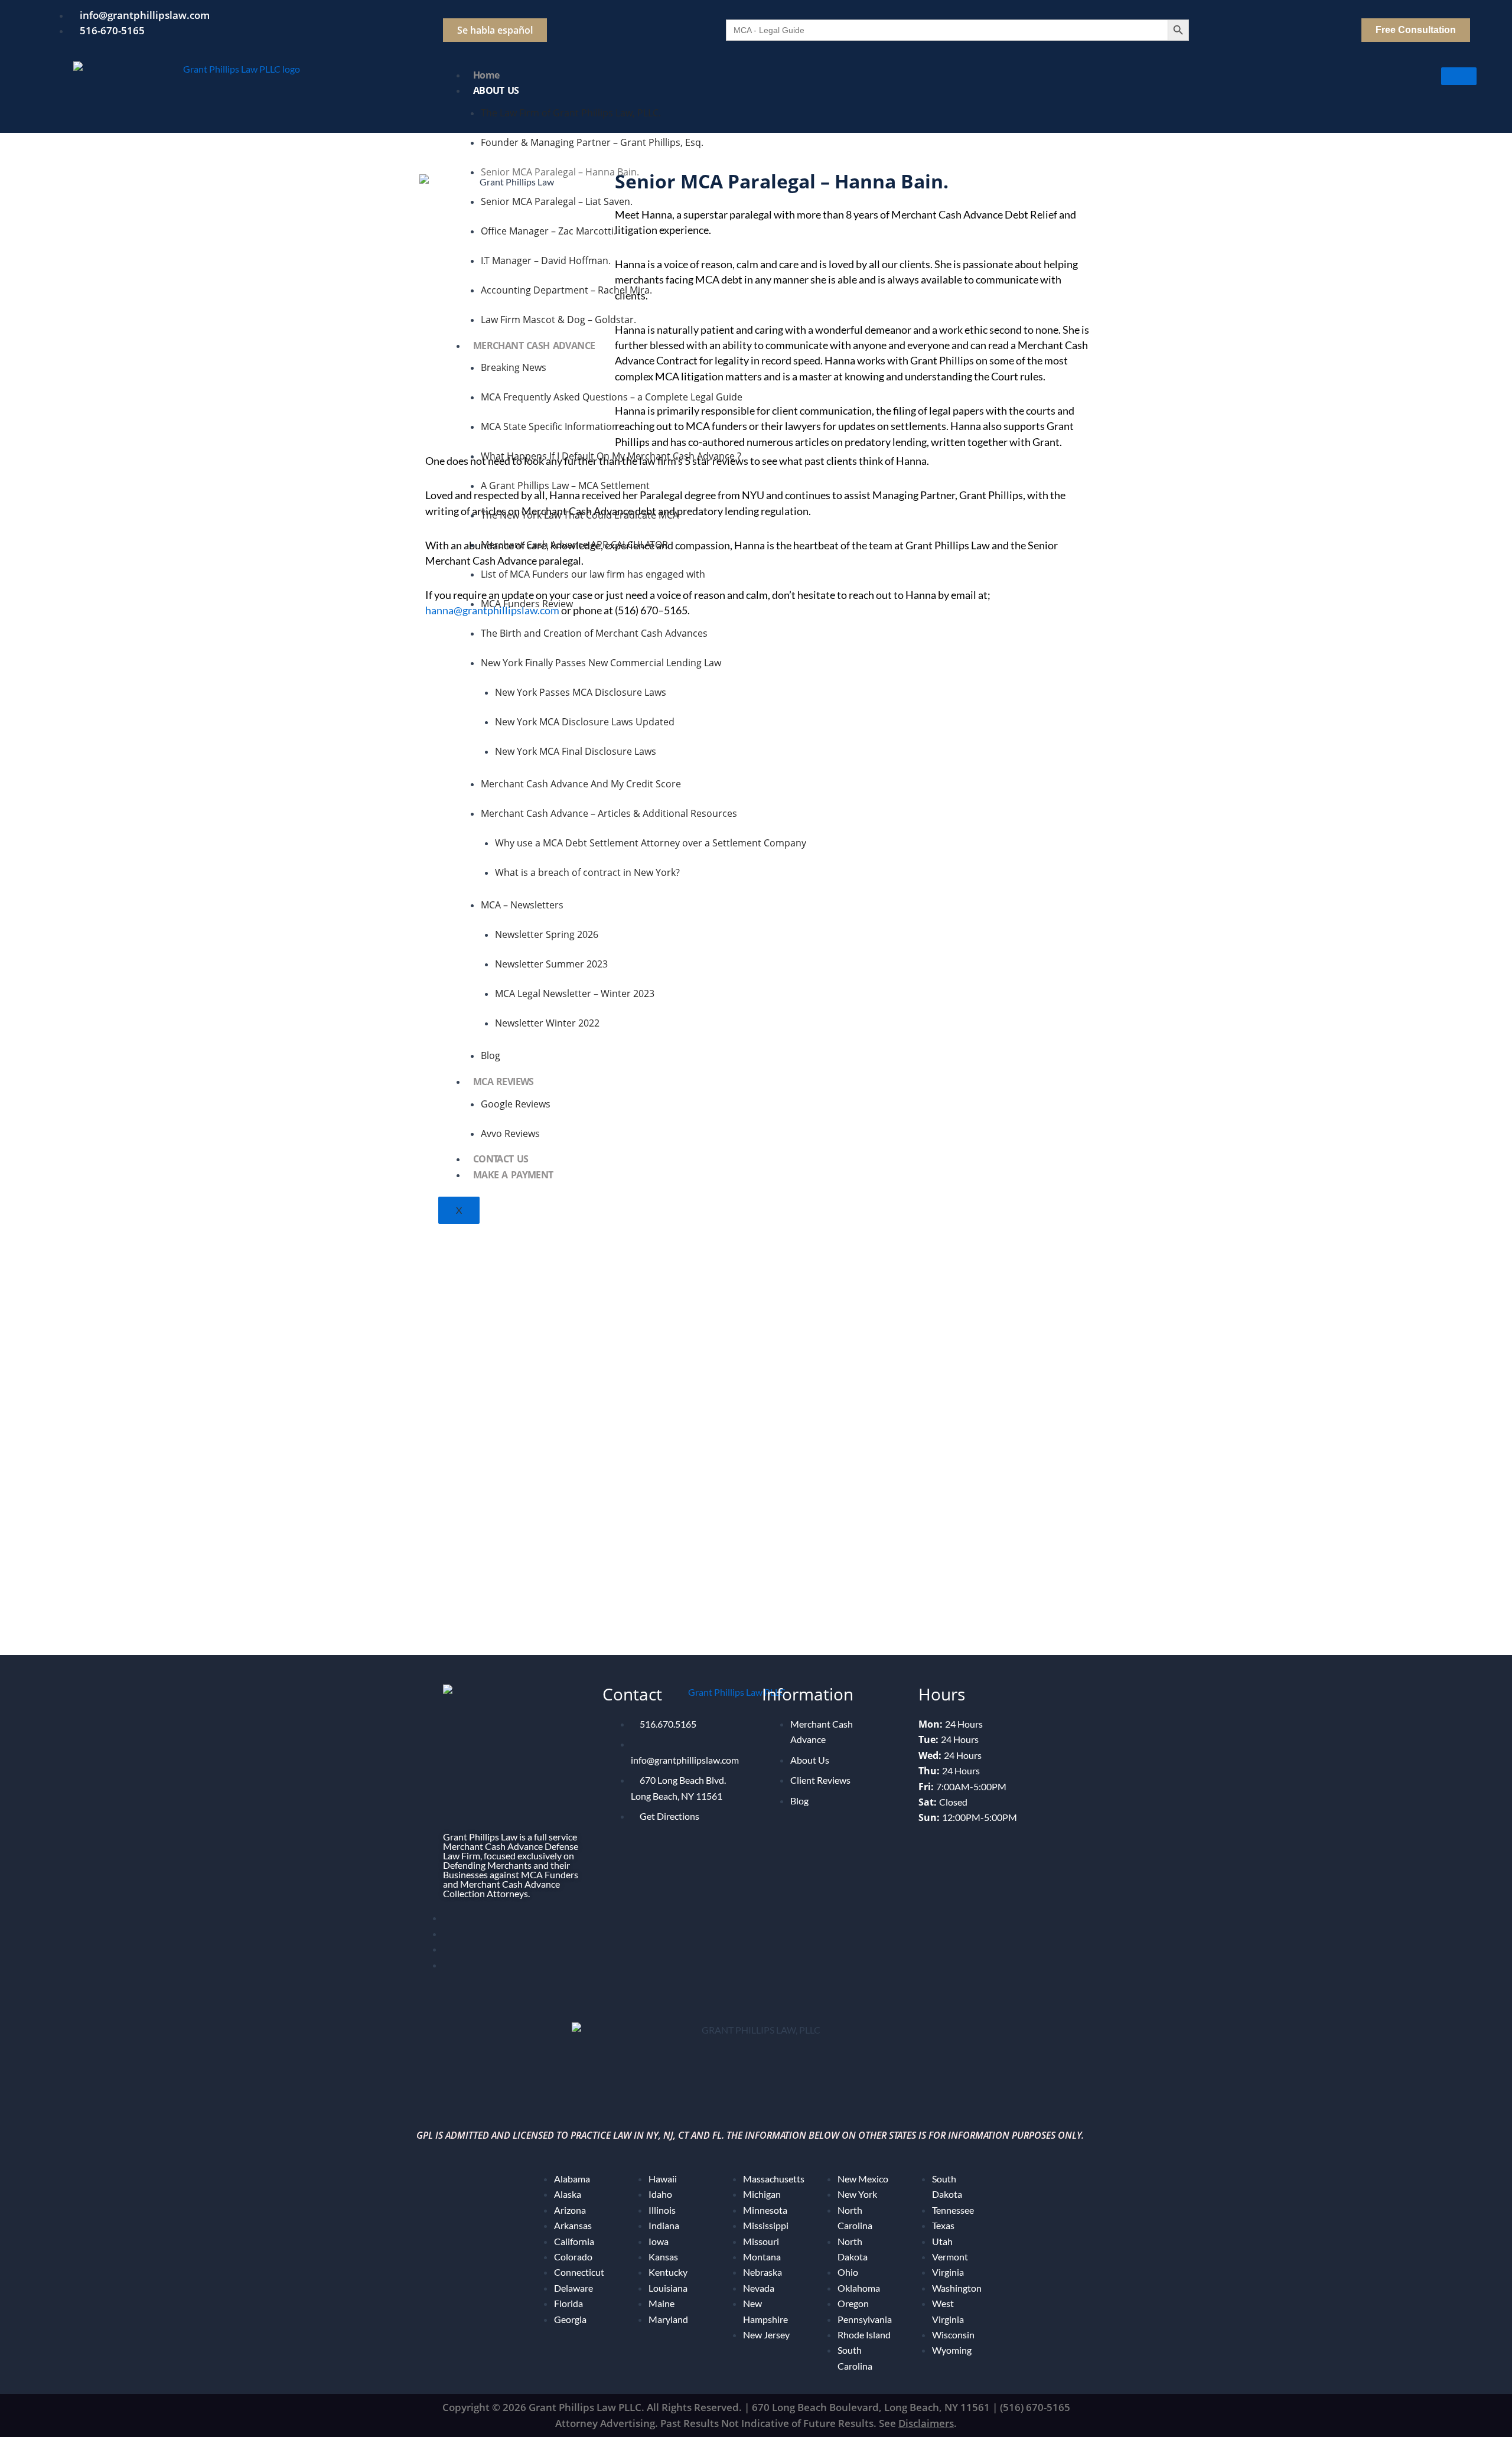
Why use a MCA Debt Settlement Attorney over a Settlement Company (651, 843)
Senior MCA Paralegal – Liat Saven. (557, 201)
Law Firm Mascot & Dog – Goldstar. (558, 320)
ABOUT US (496, 90)
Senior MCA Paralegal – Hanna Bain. (560, 172)
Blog (491, 1055)
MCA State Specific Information (549, 426)
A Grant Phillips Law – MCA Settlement (565, 486)
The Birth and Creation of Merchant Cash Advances (594, 633)
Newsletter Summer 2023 (551, 964)
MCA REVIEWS (504, 1081)
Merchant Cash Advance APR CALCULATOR (574, 545)
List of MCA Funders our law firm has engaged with (593, 574)
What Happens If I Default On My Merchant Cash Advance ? (611, 456)
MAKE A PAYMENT (513, 1175)
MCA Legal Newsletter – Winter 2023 (575, 993)
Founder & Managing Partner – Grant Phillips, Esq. (592, 142)
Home (486, 75)
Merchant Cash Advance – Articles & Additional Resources (609, 813)
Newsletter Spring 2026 (547, 934)
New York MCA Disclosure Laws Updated (585, 722)
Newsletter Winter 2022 (547, 1023)
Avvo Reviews (510, 1133)
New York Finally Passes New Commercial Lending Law (601, 663)
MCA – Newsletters (522, 905)
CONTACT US (501, 1159)
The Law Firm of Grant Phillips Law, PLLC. (571, 113)
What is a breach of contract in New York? (587, 872)
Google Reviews (516, 1104)
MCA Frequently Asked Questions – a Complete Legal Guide (612, 397)
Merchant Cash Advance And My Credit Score (581, 784)
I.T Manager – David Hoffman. (546, 260)
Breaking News (514, 367)
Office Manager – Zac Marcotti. (548, 231)
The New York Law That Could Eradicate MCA (580, 515)
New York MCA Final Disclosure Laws (576, 751)
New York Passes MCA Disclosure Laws (581, 692)
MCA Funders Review (527, 604)
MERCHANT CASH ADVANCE (534, 346)
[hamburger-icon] (1459, 76)
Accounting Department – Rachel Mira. (566, 290)
